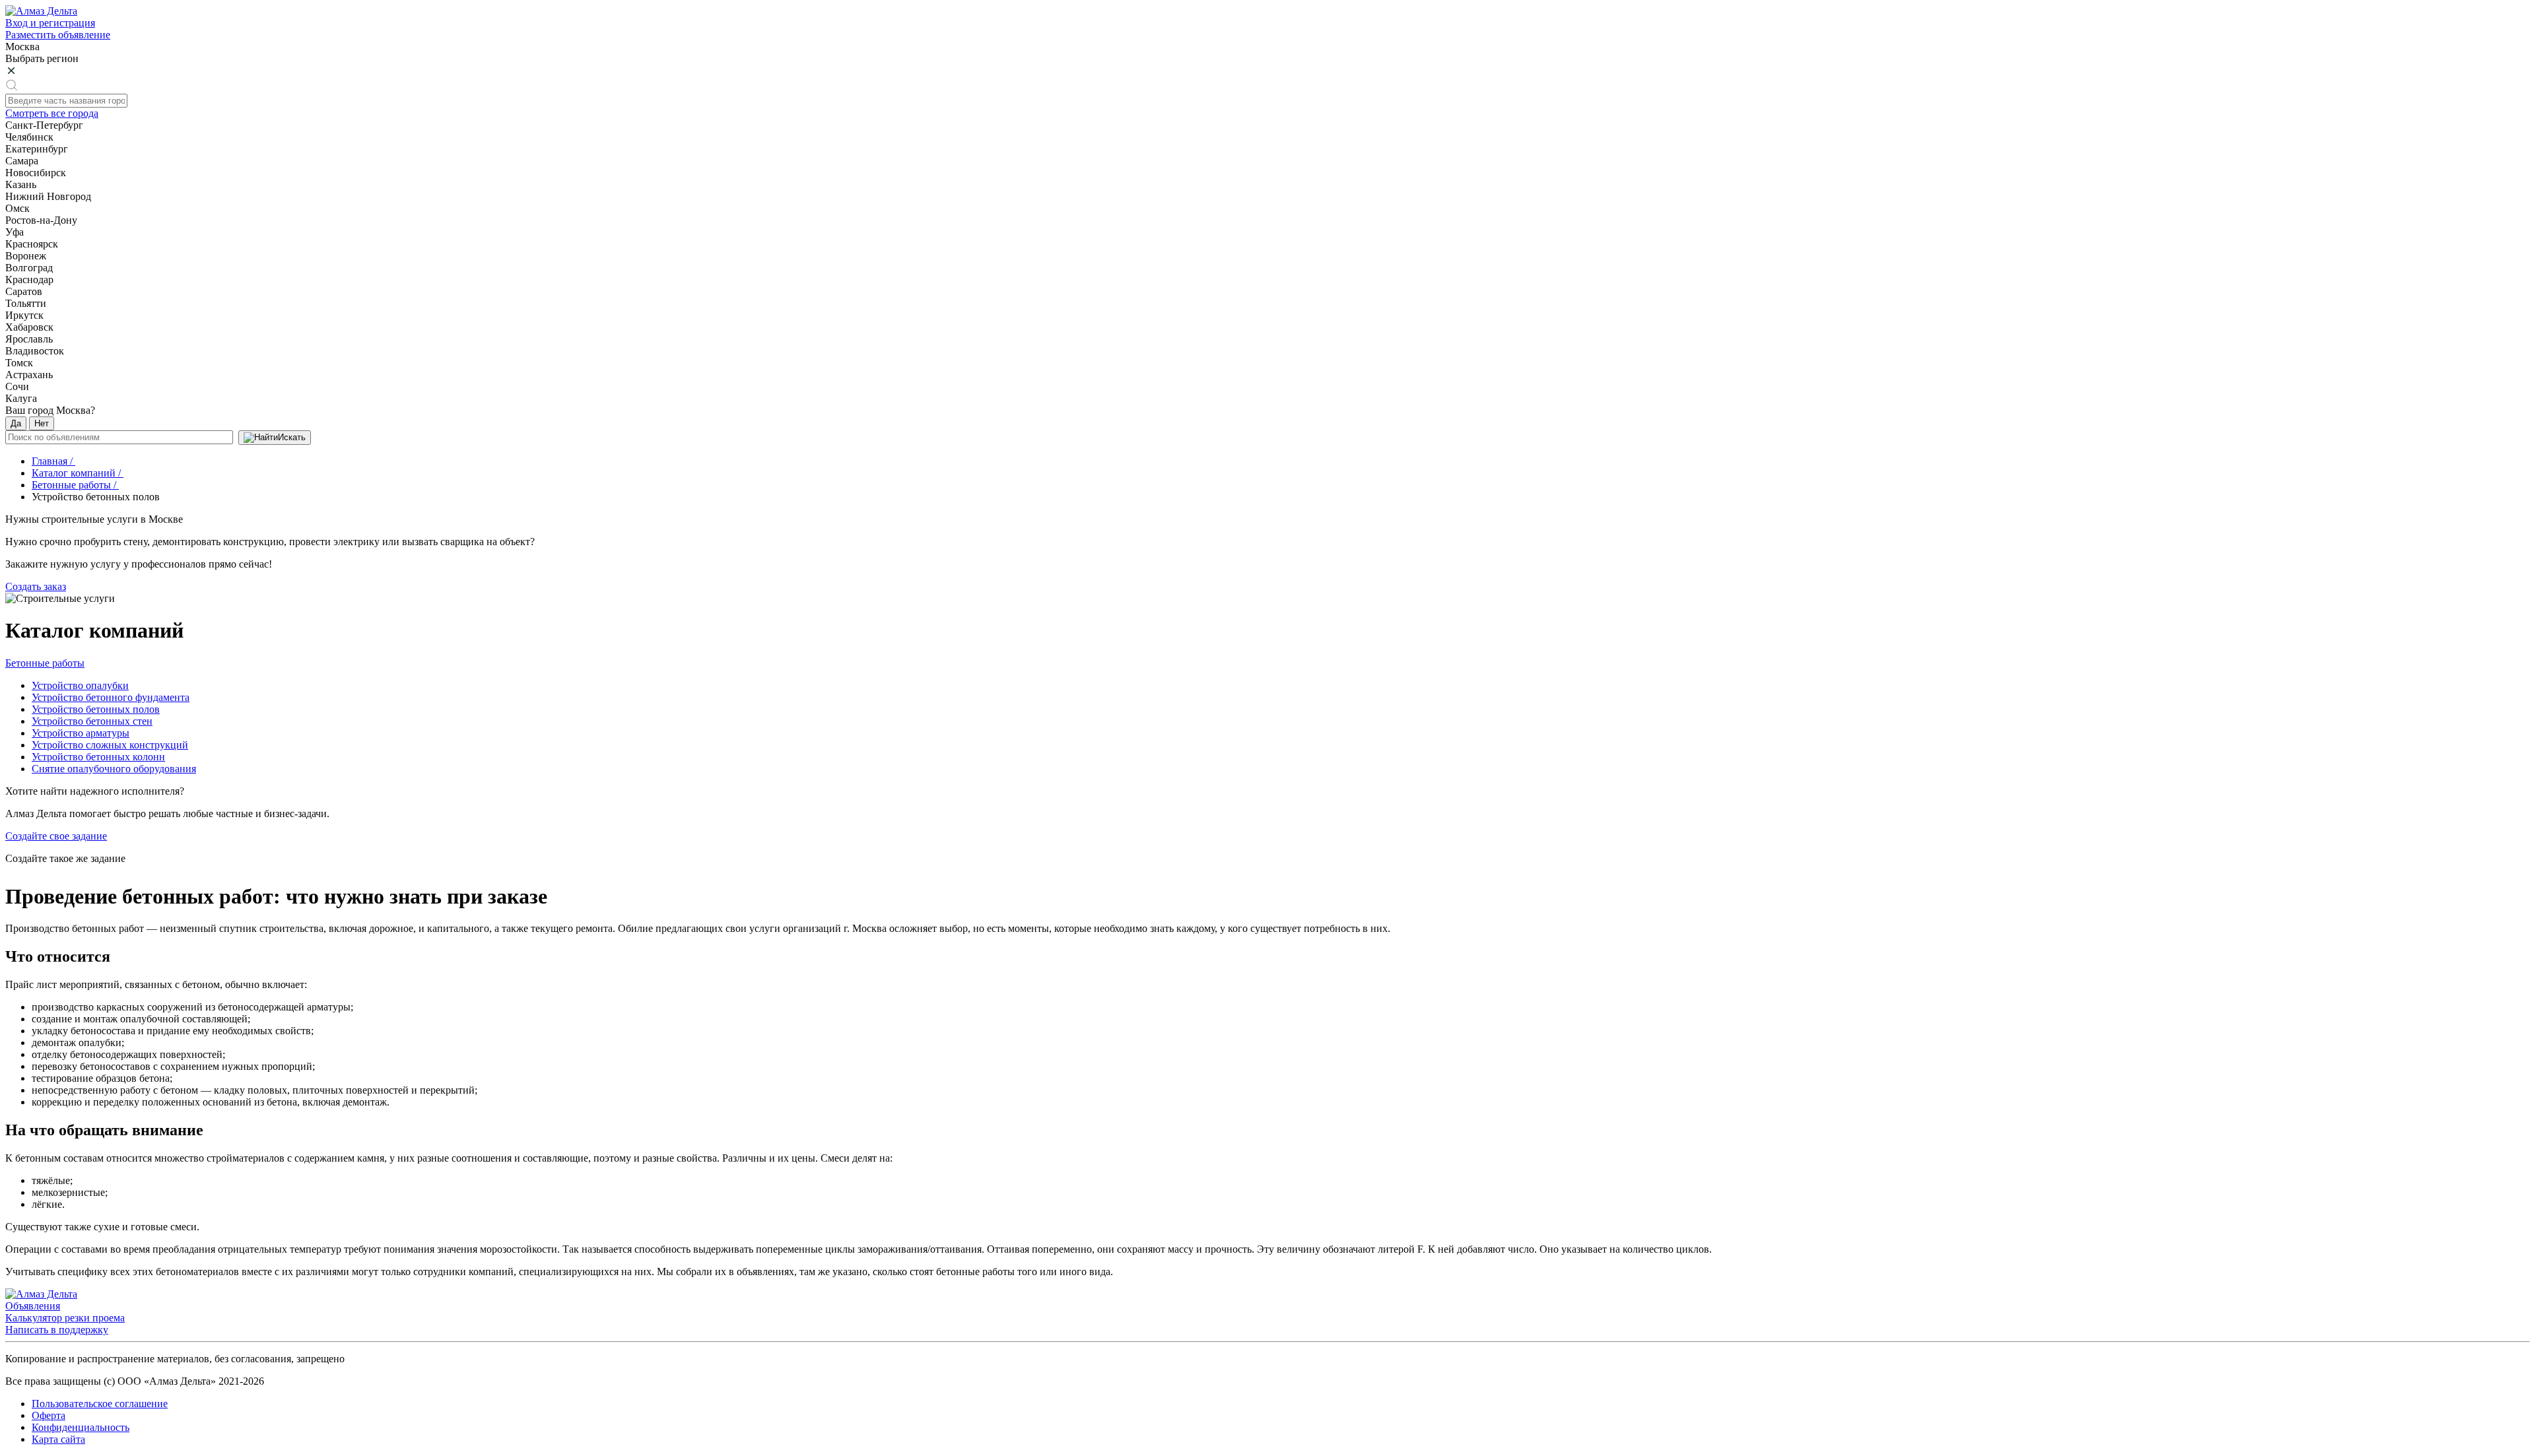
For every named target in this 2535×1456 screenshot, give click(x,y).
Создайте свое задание (56, 836)
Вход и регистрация (50, 23)
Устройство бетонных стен (92, 721)
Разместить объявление (58, 35)
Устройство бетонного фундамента (111, 697)
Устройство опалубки (80, 685)
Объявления (33, 1306)
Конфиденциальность (81, 1427)
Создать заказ (36, 586)
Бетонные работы (45, 663)
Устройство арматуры (81, 733)
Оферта (49, 1415)
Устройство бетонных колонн (98, 757)
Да (16, 423)
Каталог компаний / (78, 473)
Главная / (53, 461)
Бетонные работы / (75, 485)
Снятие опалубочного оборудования (114, 769)
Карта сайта (58, 1439)
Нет (42, 423)
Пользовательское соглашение (100, 1404)
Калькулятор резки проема (65, 1318)
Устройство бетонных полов (96, 709)
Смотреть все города (52, 113)
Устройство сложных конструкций (110, 745)
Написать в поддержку (57, 1330)
